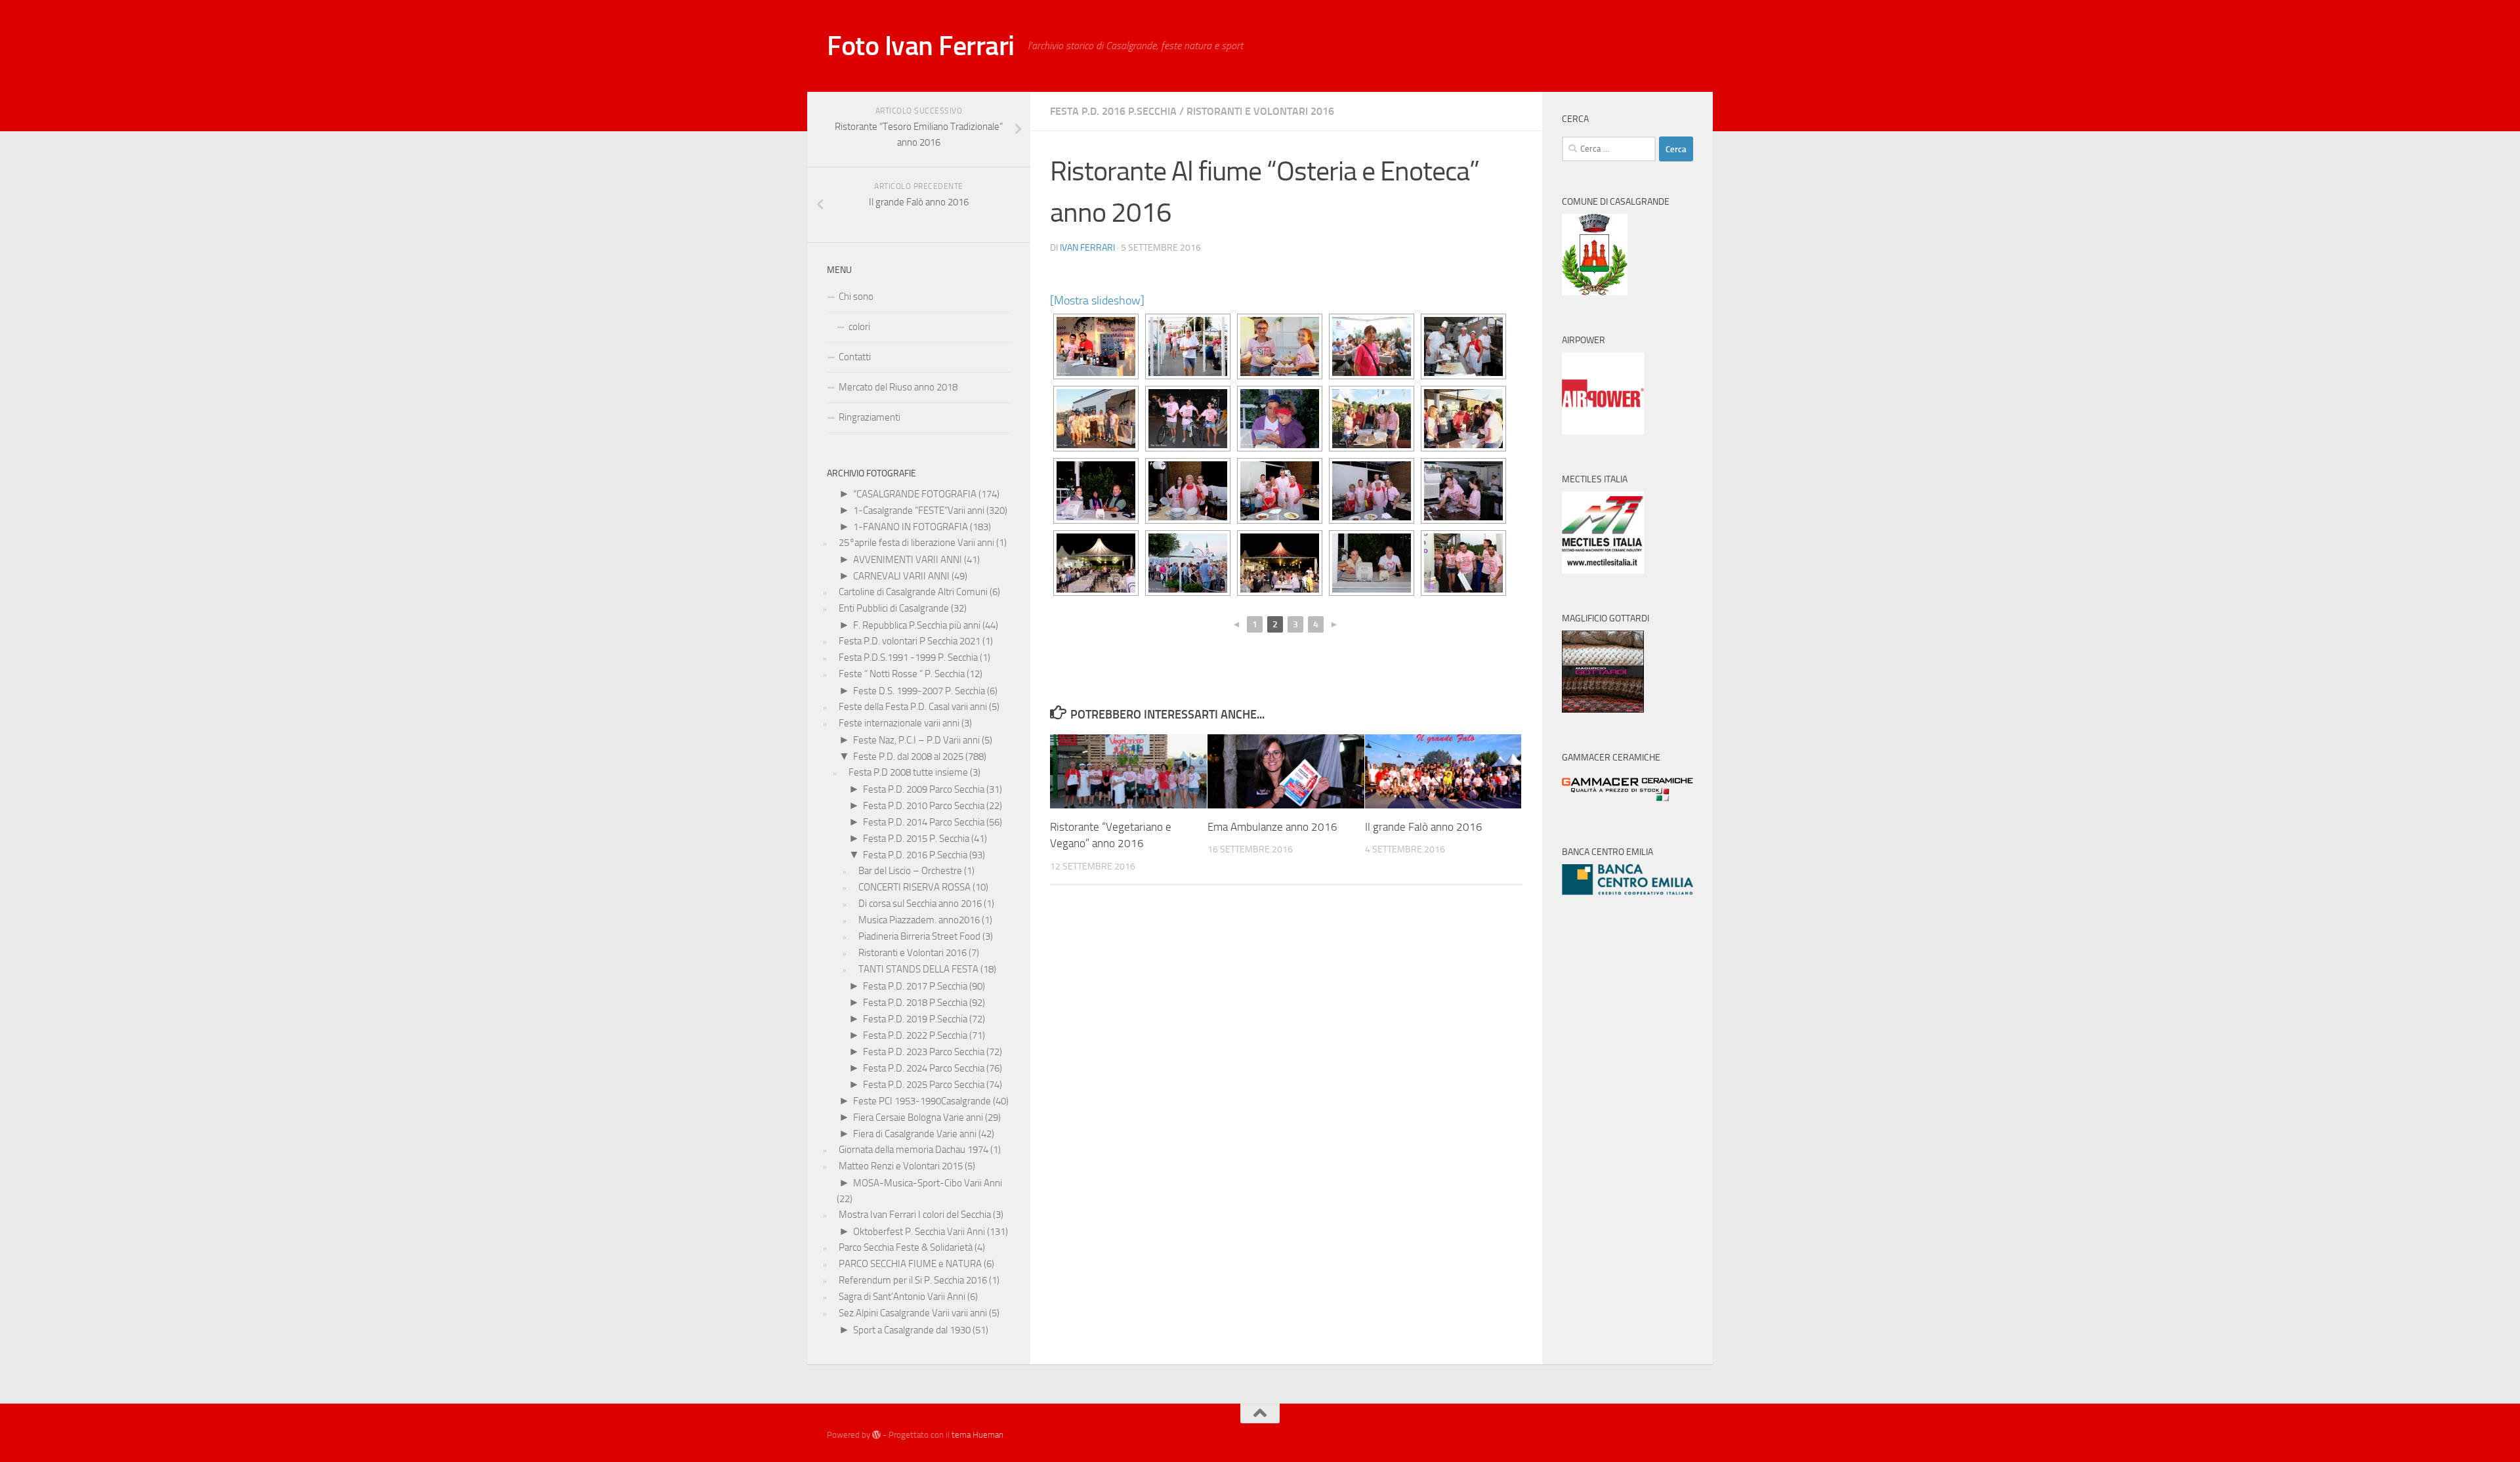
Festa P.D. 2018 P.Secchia (915, 1003)
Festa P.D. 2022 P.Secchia (915, 1035)
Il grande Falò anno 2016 (1424, 827)
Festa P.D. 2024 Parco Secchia (924, 1068)
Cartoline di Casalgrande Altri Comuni (913, 592)
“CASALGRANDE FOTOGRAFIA (915, 494)
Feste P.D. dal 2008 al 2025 (908, 757)
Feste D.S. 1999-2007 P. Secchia (919, 691)
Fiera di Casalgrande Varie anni (915, 1134)
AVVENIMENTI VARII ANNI (908, 560)
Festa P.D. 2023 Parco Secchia (924, 1052)
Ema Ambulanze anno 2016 (1272, 827)
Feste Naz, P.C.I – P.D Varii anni (916, 740)
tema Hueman (977, 1435)
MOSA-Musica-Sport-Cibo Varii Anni (928, 1183)
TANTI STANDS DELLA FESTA (918, 969)
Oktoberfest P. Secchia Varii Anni (919, 1232)
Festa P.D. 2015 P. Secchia (916, 839)
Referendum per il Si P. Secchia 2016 (913, 1280)
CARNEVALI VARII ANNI (901, 576)
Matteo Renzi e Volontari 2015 (901, 1166)
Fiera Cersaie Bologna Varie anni (918, 1117)
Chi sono (856, 297)
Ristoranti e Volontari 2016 (1260, 111)
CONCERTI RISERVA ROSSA (914, 887)
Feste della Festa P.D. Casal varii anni (913, 707)
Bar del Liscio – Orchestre (910, 871)
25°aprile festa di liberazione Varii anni (916, 543)
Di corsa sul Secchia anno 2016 (920, 904)
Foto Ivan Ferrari (921, 46)
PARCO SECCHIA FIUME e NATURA (910, 1264)
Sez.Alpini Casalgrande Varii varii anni (913, 1313)
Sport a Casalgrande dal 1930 (912, 1330)
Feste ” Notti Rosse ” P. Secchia (902, 674)
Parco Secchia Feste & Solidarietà (906, 1247)
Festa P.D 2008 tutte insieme (908, 772)
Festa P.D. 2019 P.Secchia (915, 1019)
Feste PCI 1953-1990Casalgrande (922, 1101)
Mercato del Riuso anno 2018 (898, 387)
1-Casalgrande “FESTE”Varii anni (919, 511)
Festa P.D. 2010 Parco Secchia (924, 806)
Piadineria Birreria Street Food (919, 936)
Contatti (855, 357)
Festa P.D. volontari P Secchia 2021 (910, 641)
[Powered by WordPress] (876, 1435)
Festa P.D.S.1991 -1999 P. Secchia (908, 658)
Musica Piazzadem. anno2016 (919, 920)
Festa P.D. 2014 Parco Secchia (924, 822)
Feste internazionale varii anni (899, 723)
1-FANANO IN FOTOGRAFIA (911, 527)
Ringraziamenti (870, 417)
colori (859, 327)
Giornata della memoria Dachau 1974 (913, 1150)
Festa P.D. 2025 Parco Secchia (924, 1085)
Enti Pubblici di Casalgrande (894, 608)
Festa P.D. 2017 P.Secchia (915, 986)
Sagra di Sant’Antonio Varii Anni (902, 1297)
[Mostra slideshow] (1097, 301)
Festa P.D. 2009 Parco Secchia (924, 789)
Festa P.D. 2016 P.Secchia (1113, 111)
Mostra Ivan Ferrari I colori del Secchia (915, 1215)
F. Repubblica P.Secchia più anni (917, 625)
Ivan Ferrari (1087, 248)
